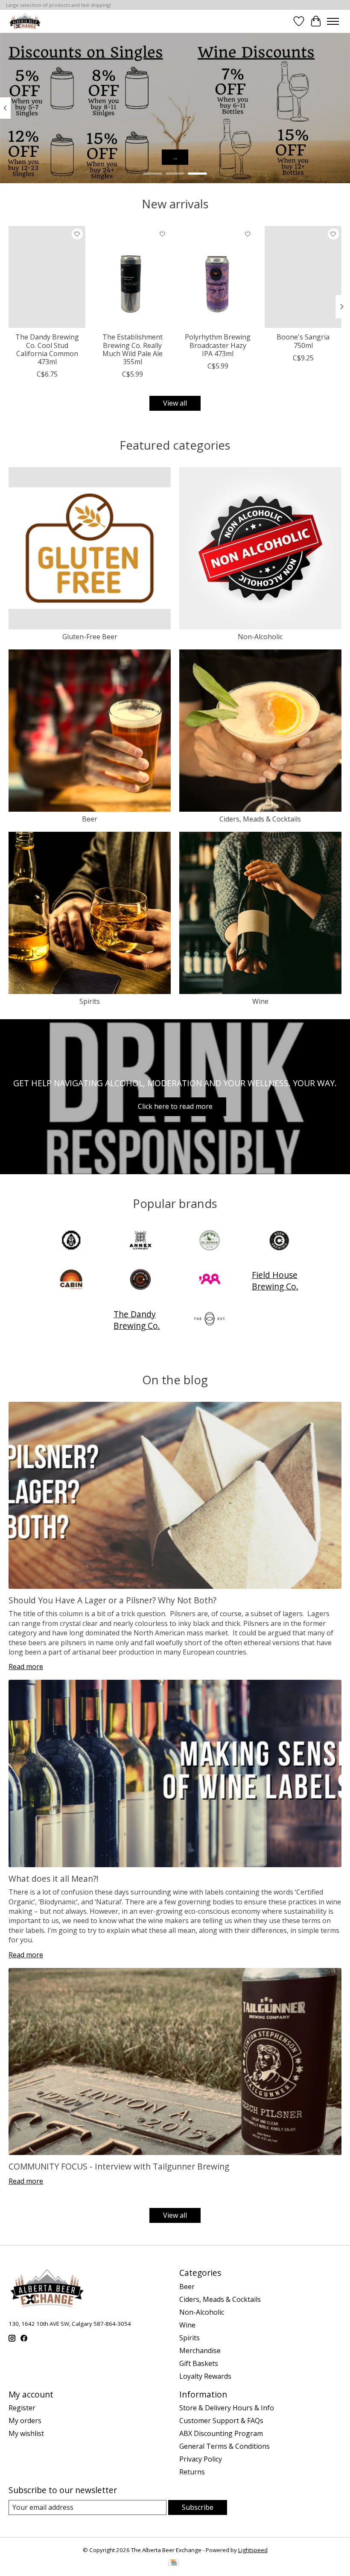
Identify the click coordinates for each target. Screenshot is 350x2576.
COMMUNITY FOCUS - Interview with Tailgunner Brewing (119, 2166)
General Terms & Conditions (225, 2446)
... (175, 157)
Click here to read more (175, 1106)
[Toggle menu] (333, 21)
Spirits (90, 1001)
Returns (192, 2472)
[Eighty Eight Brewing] (210, 1281)
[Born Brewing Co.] (279, 1241)
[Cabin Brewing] (71, 1281)
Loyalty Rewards (205, 2376)
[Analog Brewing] (71, 1241)
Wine (260, 1001)
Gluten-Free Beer (90, 637)
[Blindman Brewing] (210, 1241)
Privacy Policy (201, 2459)
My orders (25, 2421)
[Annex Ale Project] (140, 1241)
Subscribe (198, 2507)
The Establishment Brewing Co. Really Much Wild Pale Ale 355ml (133, 349)
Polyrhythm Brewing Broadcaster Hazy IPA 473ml (218, 345)
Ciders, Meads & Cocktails (260, 819)
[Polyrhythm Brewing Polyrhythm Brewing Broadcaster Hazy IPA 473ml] (218, 277)
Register (22, 2408)
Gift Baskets (199, 2363)
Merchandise (200, 2351)
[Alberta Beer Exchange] (25, 21)
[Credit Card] (174, 2563)
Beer (90, 819)
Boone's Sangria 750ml (303, 341)
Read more (26, 1667)
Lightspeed (253, 2550)
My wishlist (26, 2433)
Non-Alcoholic (260, 637)
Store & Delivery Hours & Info (227, 2408)
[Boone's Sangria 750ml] (303, 277)
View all (175, 403)
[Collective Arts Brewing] (140, 1281)
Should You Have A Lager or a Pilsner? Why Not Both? (112, 1600)
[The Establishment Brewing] (210, 1320)
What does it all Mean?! (54, 1879)
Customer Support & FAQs (221, 2421)
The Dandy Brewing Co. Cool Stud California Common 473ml (47, 349)
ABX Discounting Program (221, 2433)
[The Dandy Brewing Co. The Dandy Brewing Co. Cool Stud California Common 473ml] (47, 277)
